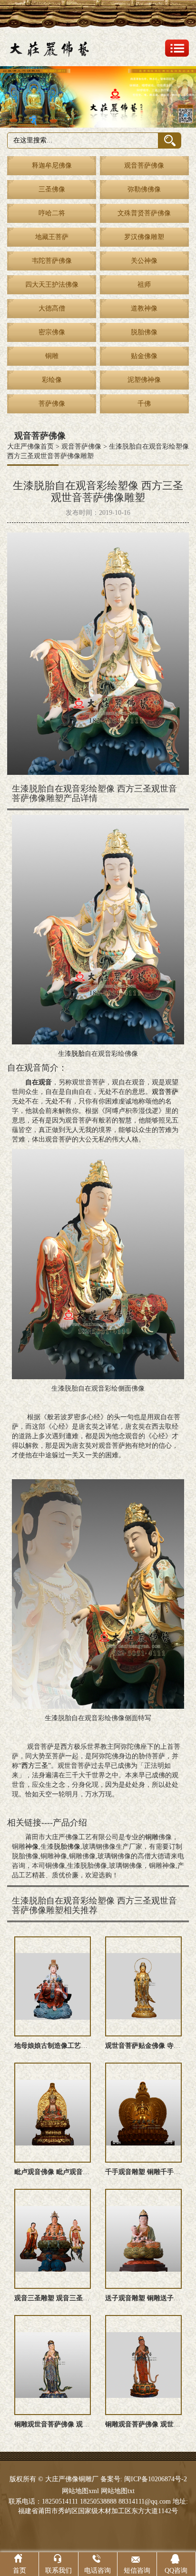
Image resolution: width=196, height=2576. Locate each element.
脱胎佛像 (144, 332)
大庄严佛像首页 (30, 446)
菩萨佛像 (52, 404)
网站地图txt (118, 2491)
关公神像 (144, 261)
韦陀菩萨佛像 (52, 261)
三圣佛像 (52, 189)
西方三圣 (35, 1766)
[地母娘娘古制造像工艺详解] (53, 1986)
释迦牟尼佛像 (52, 165)
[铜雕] (98, 97)
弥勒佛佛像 (144, 189)
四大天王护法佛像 (52, 285)
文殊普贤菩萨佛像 (144, 213)
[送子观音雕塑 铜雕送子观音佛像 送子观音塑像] (143, 2239)
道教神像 (144, 308)
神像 (32, 1847)
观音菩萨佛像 (144, 165)
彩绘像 (52, 380)
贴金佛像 (144, 356)
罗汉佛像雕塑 (144, 237)
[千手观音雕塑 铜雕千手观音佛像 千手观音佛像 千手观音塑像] (143, 2113)
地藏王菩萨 (52, 237)
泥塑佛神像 (144, 380)
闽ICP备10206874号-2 (155, 2479)
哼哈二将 (52, 213)
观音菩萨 (165, 1092)
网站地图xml (80, 2491)
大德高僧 (52, 308)
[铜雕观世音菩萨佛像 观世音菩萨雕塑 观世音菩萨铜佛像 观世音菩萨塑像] (53, 2365)
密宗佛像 (52, 332)
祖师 (144, 285)
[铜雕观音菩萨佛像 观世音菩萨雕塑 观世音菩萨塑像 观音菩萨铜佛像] (143, 2365)
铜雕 (52, 356)
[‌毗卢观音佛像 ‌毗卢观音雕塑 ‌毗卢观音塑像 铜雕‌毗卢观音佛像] (53, 2113)
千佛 (144, 404)
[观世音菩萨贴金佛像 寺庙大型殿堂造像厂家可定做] (143, 1986)
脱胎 (78, 1054)
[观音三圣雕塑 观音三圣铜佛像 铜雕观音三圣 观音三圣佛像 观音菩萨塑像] (53, 2239)
